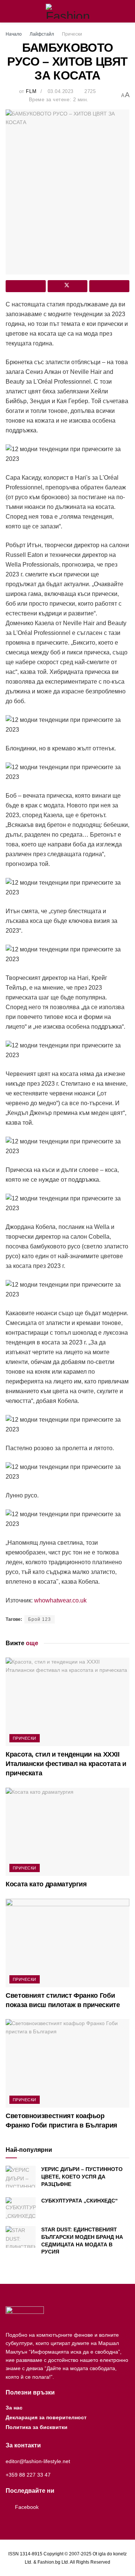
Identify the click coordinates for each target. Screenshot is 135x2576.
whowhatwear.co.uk (60, 1600)
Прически (72, 34)
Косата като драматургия (46, 1884)
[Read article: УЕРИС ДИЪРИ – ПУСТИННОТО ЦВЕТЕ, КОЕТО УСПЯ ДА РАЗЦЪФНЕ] (21, 2176)
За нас (14, 2408)
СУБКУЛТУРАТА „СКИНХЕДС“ (79, 2201)
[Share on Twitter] (68, 286)
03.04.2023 (61, 91)
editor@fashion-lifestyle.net (38, 2461)
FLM (31, 91)
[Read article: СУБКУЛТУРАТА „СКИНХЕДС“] (21, 2208)
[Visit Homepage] (68, 11)
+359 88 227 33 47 (28, 2475)
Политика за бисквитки (37, 2427)
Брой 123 (40, 1619)
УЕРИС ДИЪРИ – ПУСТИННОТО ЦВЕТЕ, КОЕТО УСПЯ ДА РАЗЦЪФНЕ (82, 2176)
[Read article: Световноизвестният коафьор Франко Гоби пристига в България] (67, 2063)
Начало (14, 34)
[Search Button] (126, 11)
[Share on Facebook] (26, 286)
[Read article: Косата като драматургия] (67, 1832)
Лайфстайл (42, 34)
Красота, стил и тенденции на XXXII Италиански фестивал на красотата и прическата (66, 1764)
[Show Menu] (9, 11)
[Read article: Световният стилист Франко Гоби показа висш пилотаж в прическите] (67, 1943)
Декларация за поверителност (46, 2417)
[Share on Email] (109, 286)
